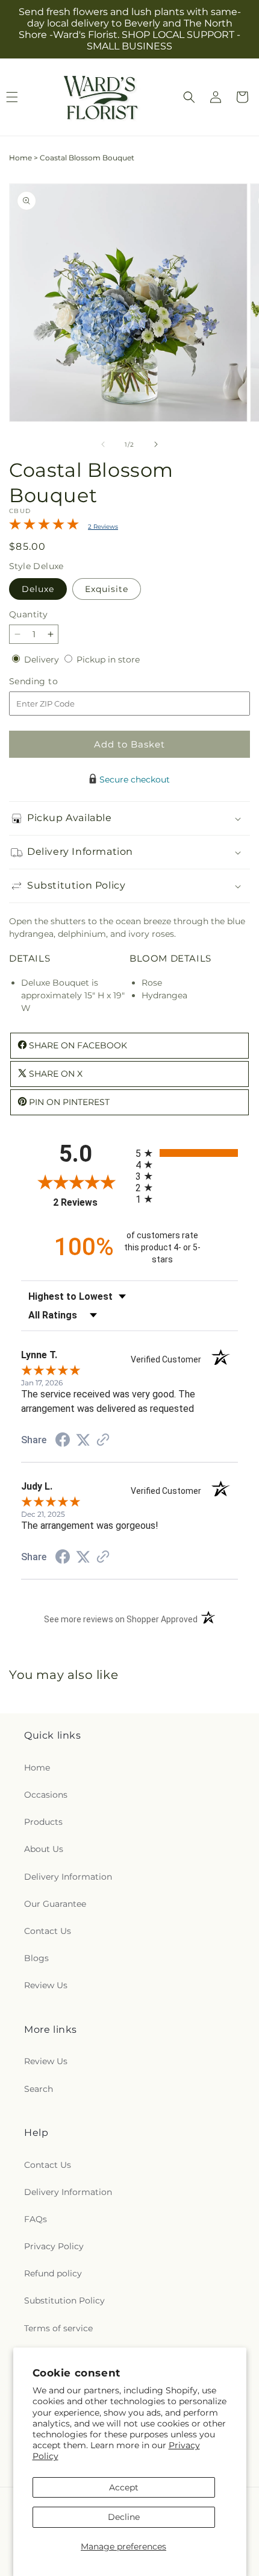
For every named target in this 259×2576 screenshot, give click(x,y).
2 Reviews (103, 527)
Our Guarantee (55, 1904)
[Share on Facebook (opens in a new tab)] (63, 1441)
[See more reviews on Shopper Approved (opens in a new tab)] (103, 1441)
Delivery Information (68, 1877)
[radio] (187, 1153)
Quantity (28, 614)
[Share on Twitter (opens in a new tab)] (83, 1440)
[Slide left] (103, 444)
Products (43, 1822)
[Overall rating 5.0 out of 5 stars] (44, 527)
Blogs (36, 1958)
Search (39, 2089)
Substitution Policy (64, 2300)
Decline (124, 2517)
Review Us (46, 1985)
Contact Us (48, 1931)
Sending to (51, 682)
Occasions (46, 1795)
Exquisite (107, 589)
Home (20, 158)
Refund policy (53, 2273)
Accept (124, 2487)
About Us (44, 1849)
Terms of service (58, 2328)
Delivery (43, 660)
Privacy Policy (54, 2246)
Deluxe (38, 589)
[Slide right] (156, 444)
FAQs (36, 2219)
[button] (189, 97)
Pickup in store (108, 660)
